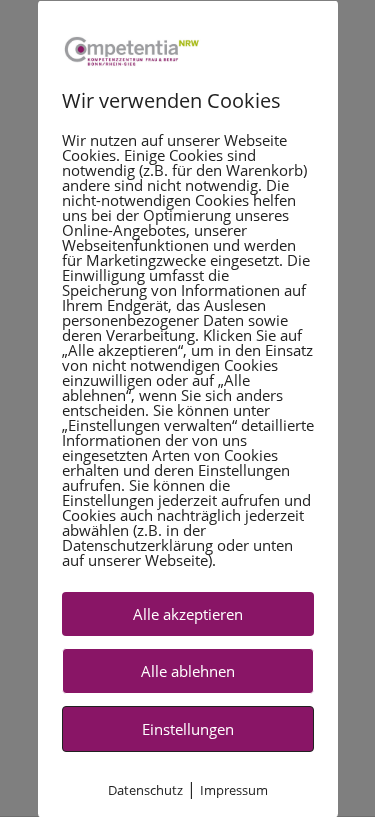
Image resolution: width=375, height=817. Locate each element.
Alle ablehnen (188, 670)
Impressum (234, 789)
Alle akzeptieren (188, 613)
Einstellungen (188, 728)
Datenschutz (145, 789)
